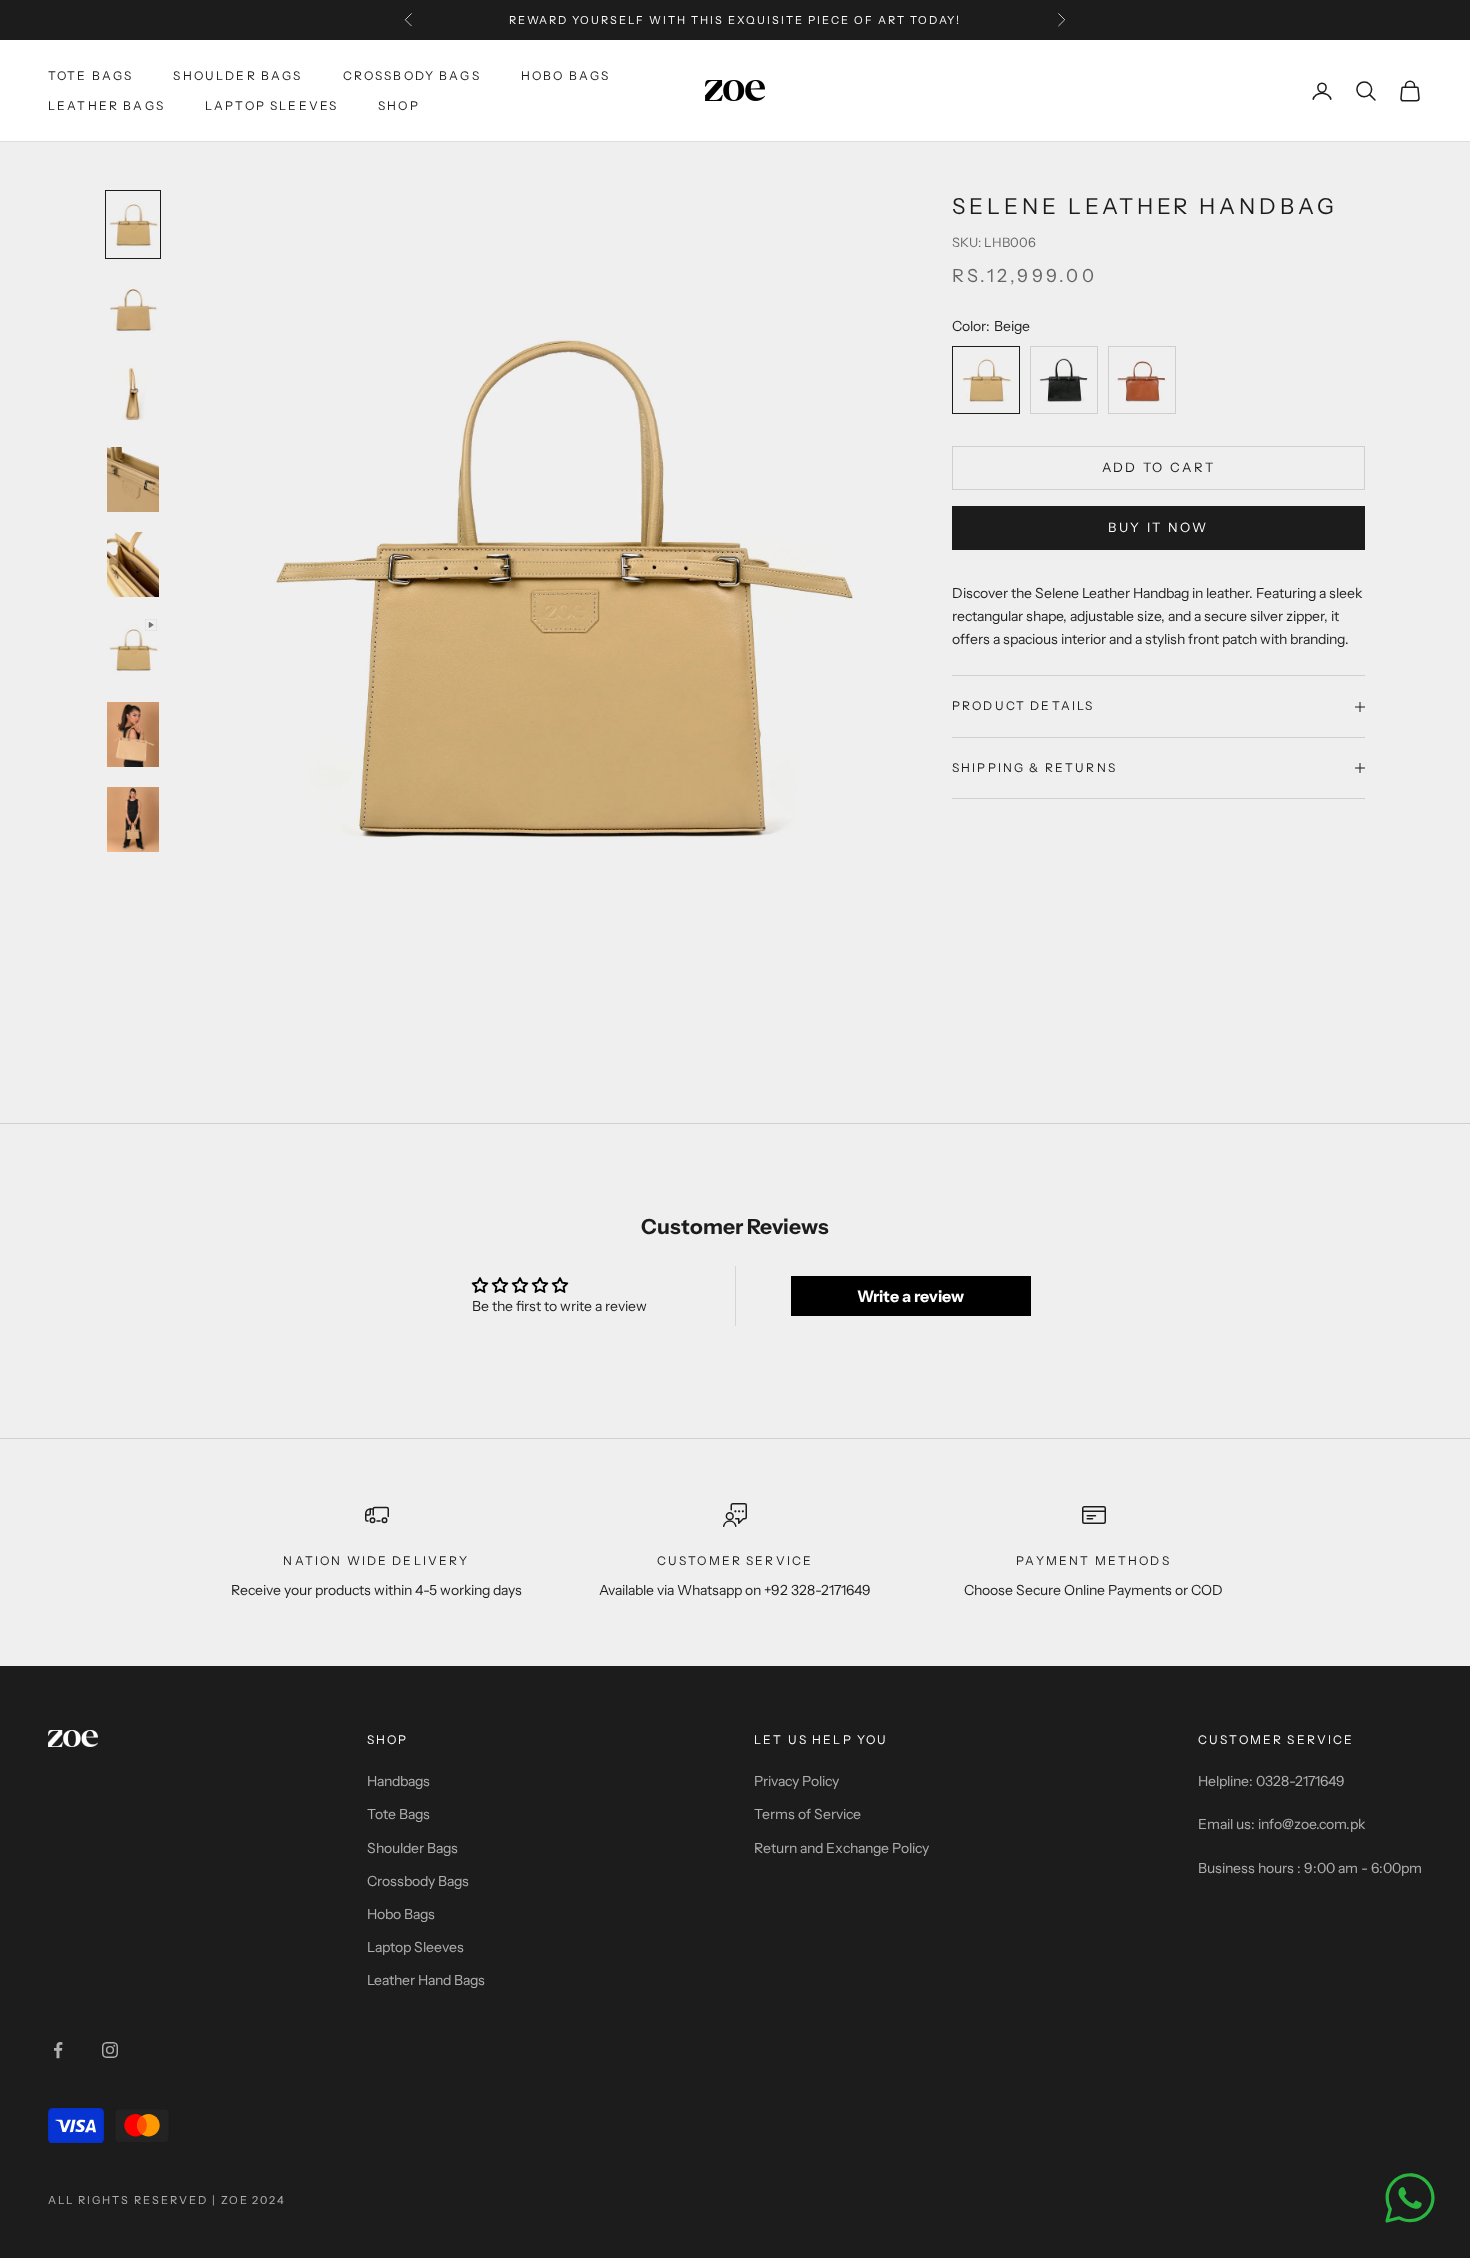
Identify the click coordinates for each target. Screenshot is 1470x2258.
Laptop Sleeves (271, 105)
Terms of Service (807, 1814)
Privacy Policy (796, 1781)
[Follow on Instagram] (110, 2050)
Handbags (398, 1781)
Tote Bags (90, 75)
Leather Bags (106, 105)
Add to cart (1159, 467)
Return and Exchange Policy (841, 1848)
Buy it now (1158, 528)
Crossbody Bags (412, 75)
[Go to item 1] (133, 224)
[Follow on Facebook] (58, 2050)
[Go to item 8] (133, 819)
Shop (399, 105)
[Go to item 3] (133, 394)
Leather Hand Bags (426, 1980)
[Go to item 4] (133, 479)
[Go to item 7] (133, 734)
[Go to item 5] (133, 564)
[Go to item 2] (133, 309)
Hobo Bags (565, 75)
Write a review (910, 1296)
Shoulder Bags (237, 75)
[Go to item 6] (133, 649)
